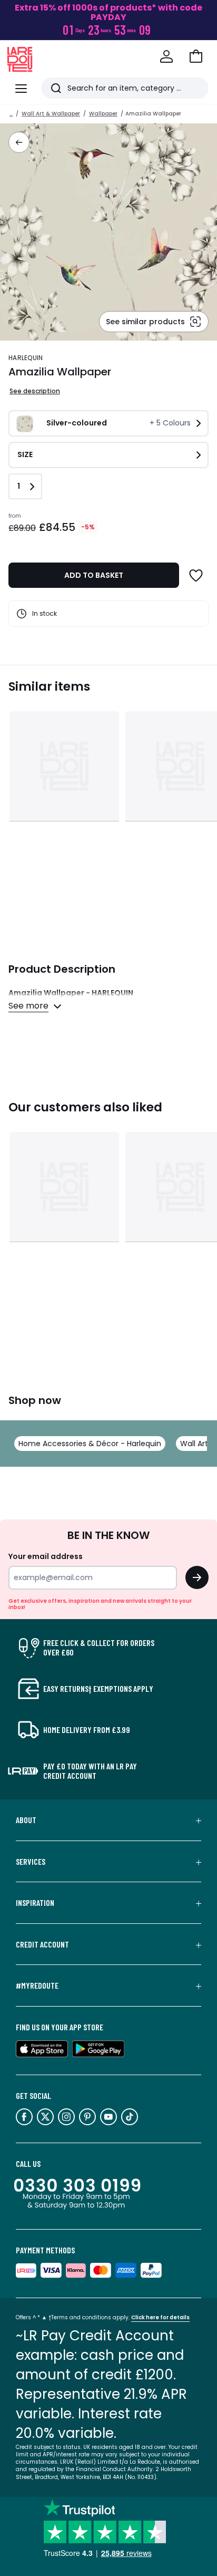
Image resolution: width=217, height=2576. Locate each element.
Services (31, 1862)
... (11, 114)
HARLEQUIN (26, 358)
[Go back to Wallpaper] (19, 142)
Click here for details (160, 2317)
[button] (196, 56)
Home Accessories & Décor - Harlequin (90, 1444)
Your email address (46, 1556)
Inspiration (35, 1903)
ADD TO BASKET (94, 575)
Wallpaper (103, 114)
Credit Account (42, 1944)
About (26, 1820)
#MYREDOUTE (37, 1986)
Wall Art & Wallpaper (51, 114)
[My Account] (166, 56)
